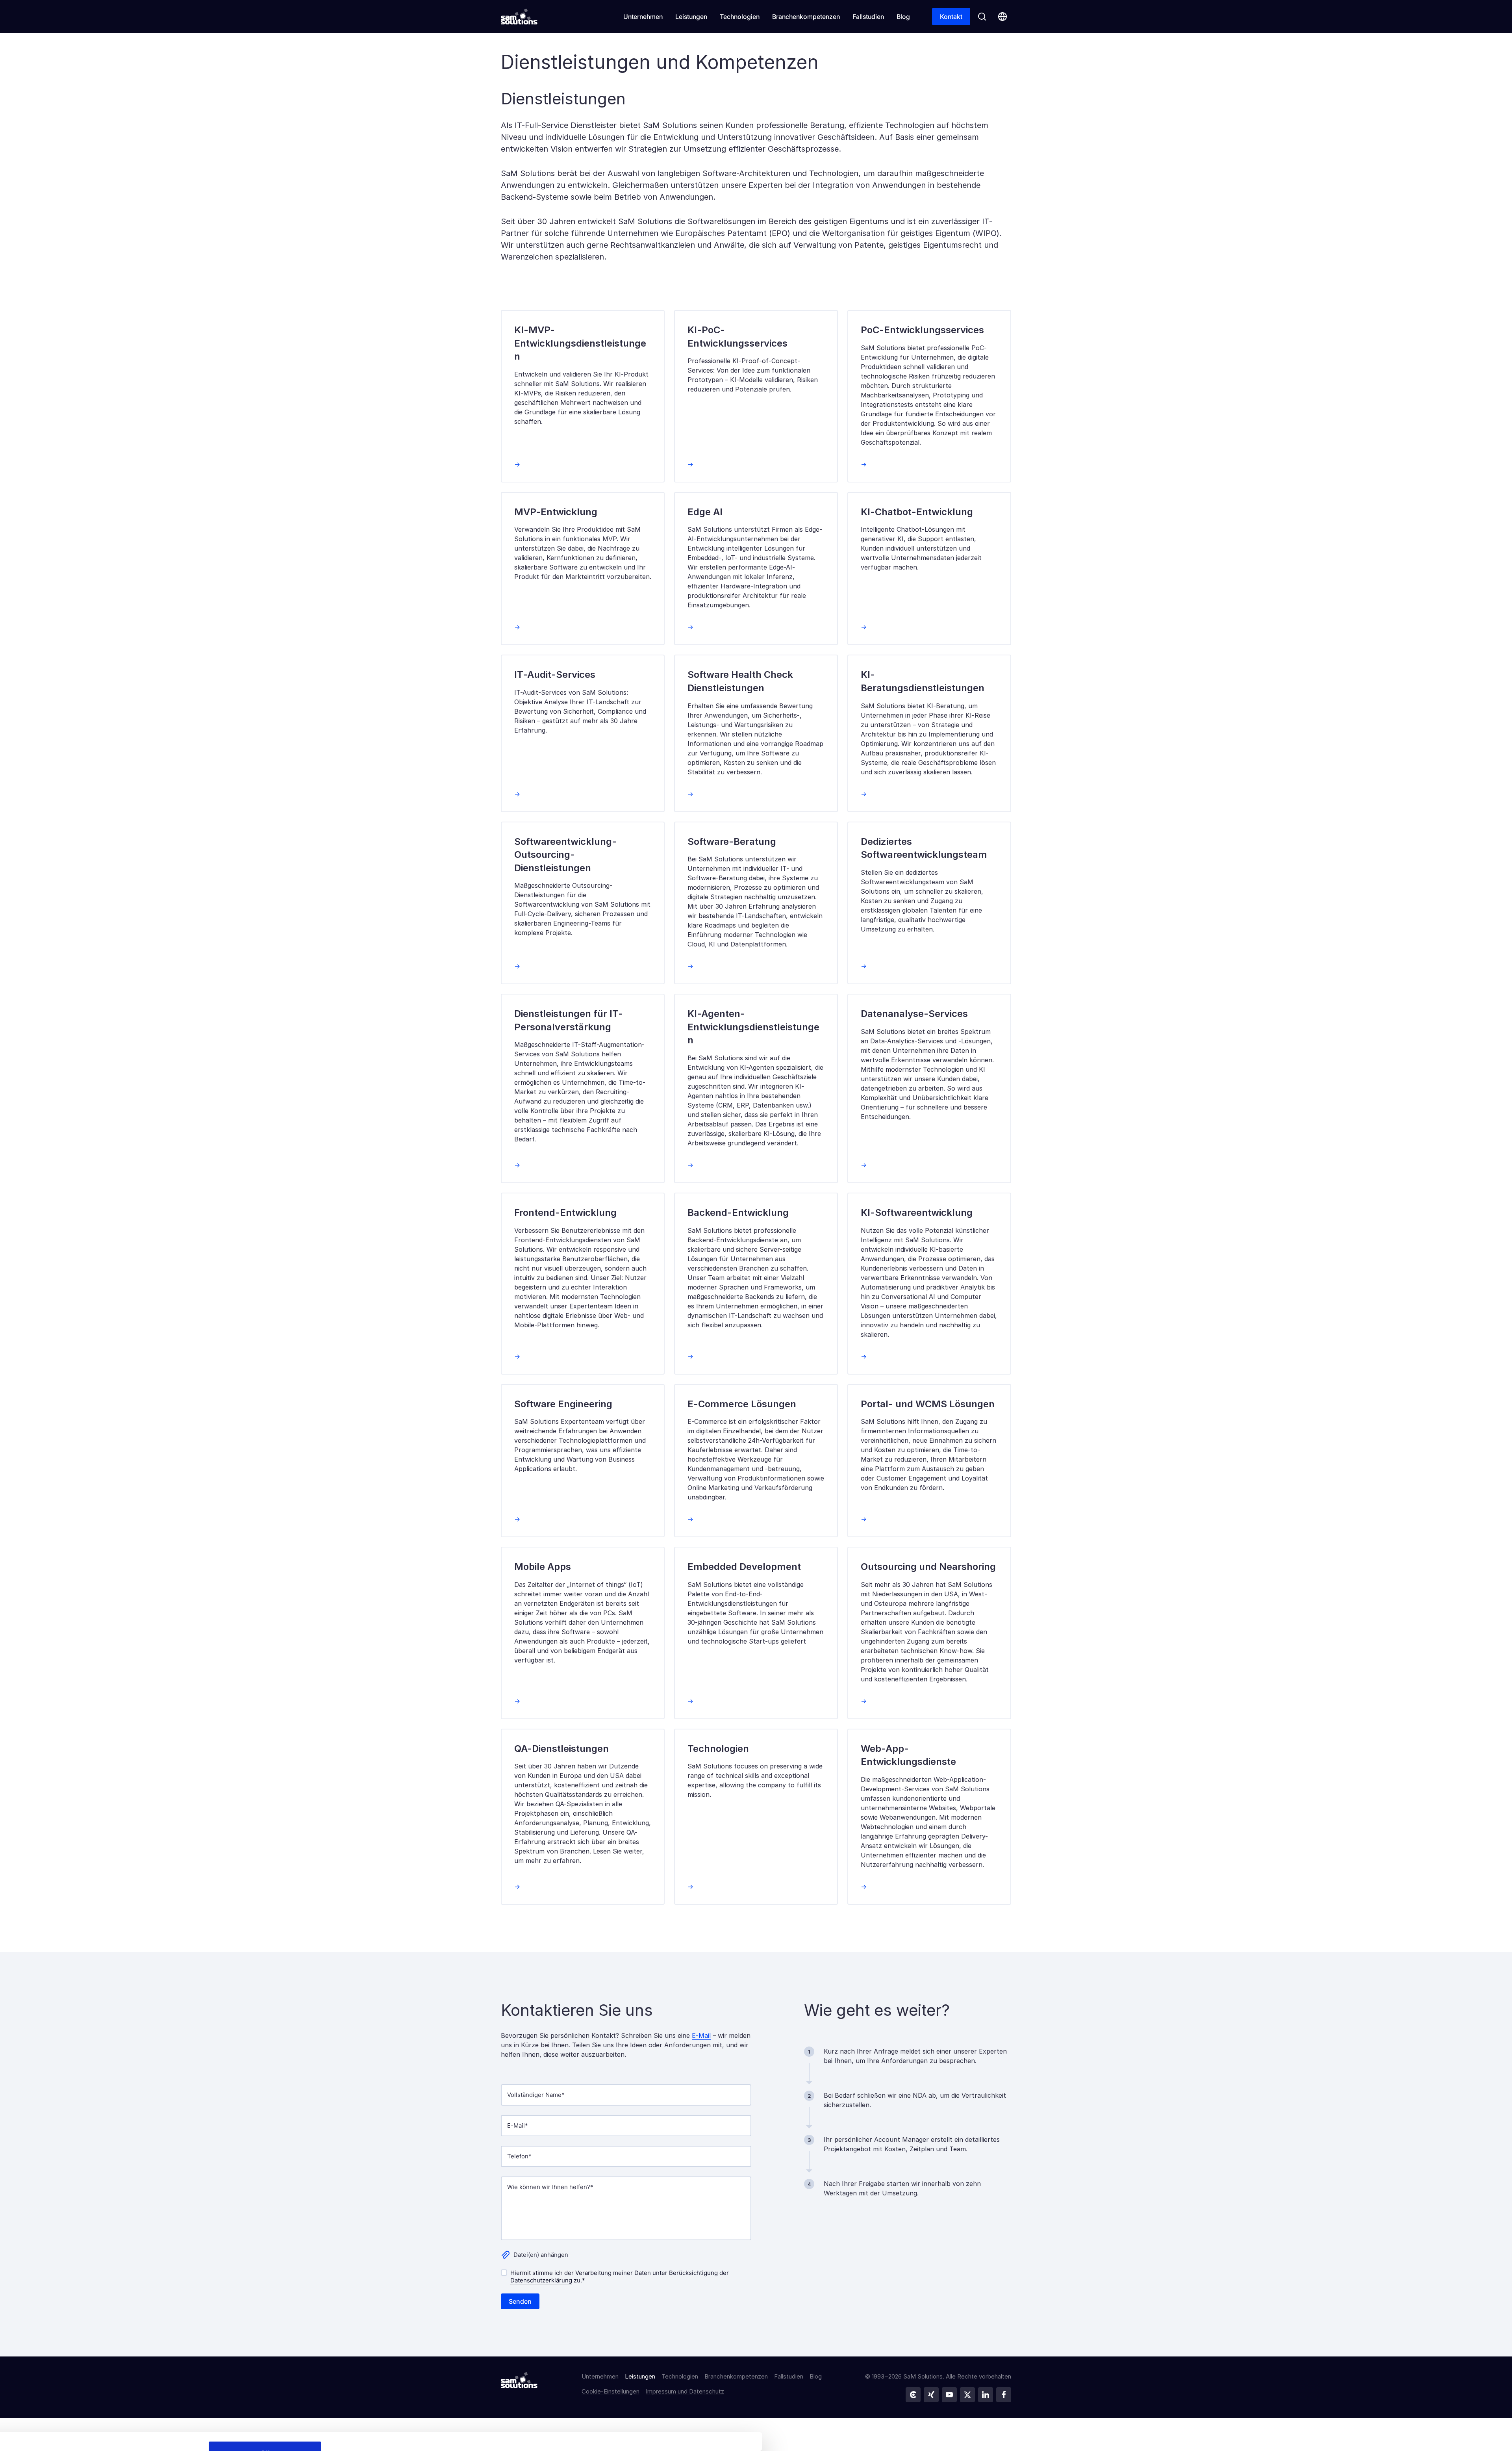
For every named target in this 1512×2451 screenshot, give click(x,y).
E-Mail (701, 2035)
